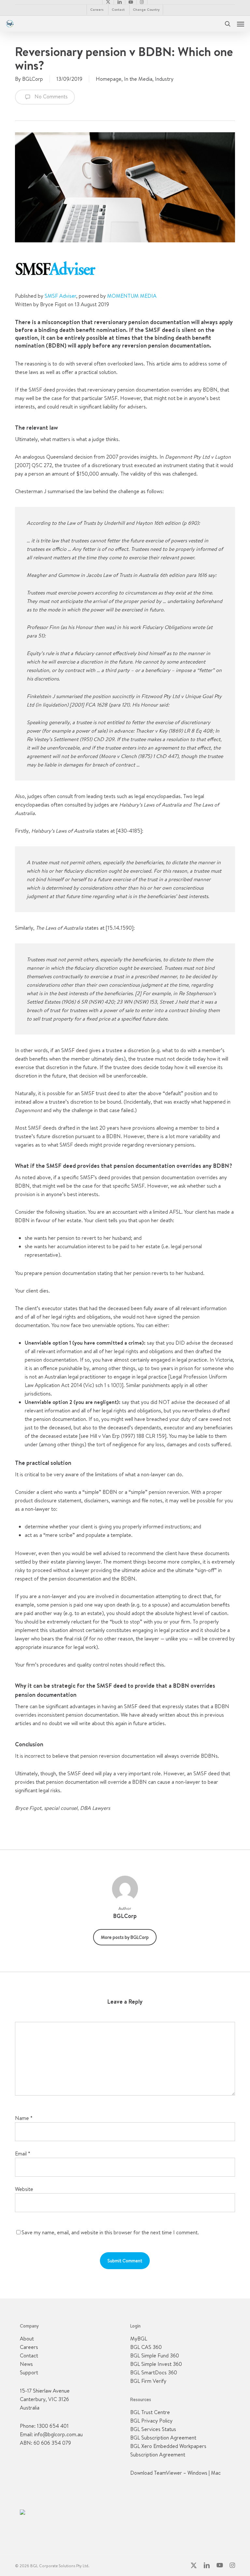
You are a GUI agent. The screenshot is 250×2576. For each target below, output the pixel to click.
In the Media (138, 79)
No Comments (50, 96)
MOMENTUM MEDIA (132, 296)
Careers (29, 2347)
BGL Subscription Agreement (163, 2438)
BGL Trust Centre (150, 2412)
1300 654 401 (53, 2426)
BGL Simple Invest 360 (156, 2364)
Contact (29, 2355)
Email (23, 2154)
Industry (164, 79)
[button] (241, 24)
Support (29, 2372)
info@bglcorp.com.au (58, 2434)
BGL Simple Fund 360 (155, 2355)
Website (24, 2189)
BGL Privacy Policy (151, 2421)
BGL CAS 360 (146, 2347)
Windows (197, 2473)
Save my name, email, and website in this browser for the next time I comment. (110, 2232)
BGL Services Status (153, 2429)
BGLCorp (33, 79)
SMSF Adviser (60, 296)
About (27, 2339)
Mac (216, 2473)
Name (24, 2118)
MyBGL (139, 2339)
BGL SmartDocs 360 (154, 2372)
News (26, 2364)
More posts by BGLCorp (125, 1937)
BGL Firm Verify (148, 2381)
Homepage (109, 79)
